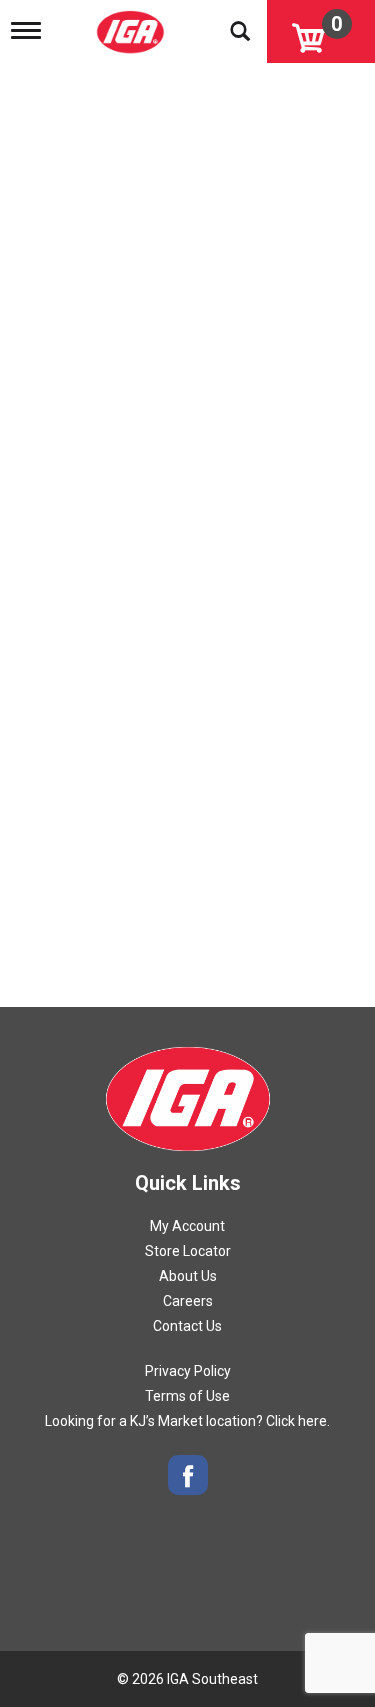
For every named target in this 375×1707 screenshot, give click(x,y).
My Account (187, 1226)
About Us (188, 1276)
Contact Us (187, 1326)
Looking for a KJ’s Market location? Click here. (187, 1421)
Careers (188, 1301)
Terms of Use (187, 1396)
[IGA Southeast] (132, 26)
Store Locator (188, 1251)
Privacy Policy (188, 1371)
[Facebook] (188, 1475)
